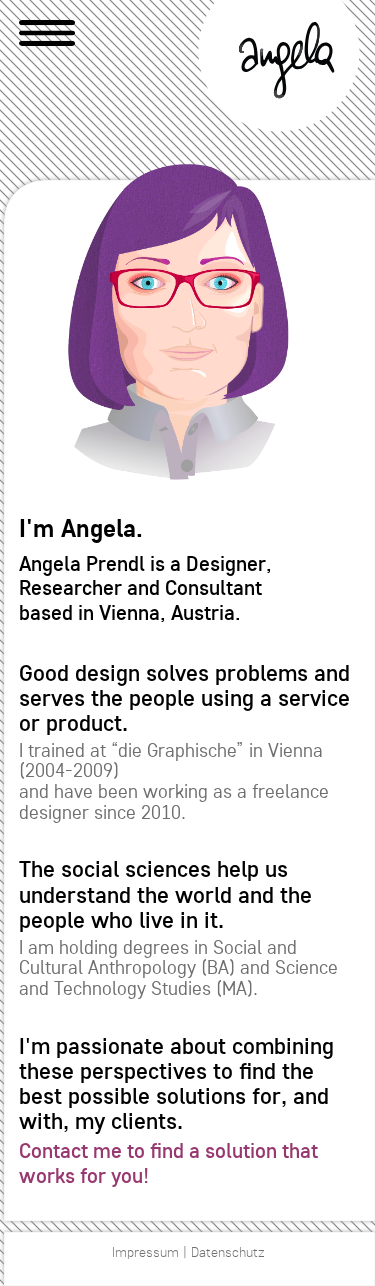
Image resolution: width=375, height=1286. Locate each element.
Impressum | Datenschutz (188, 1253)
